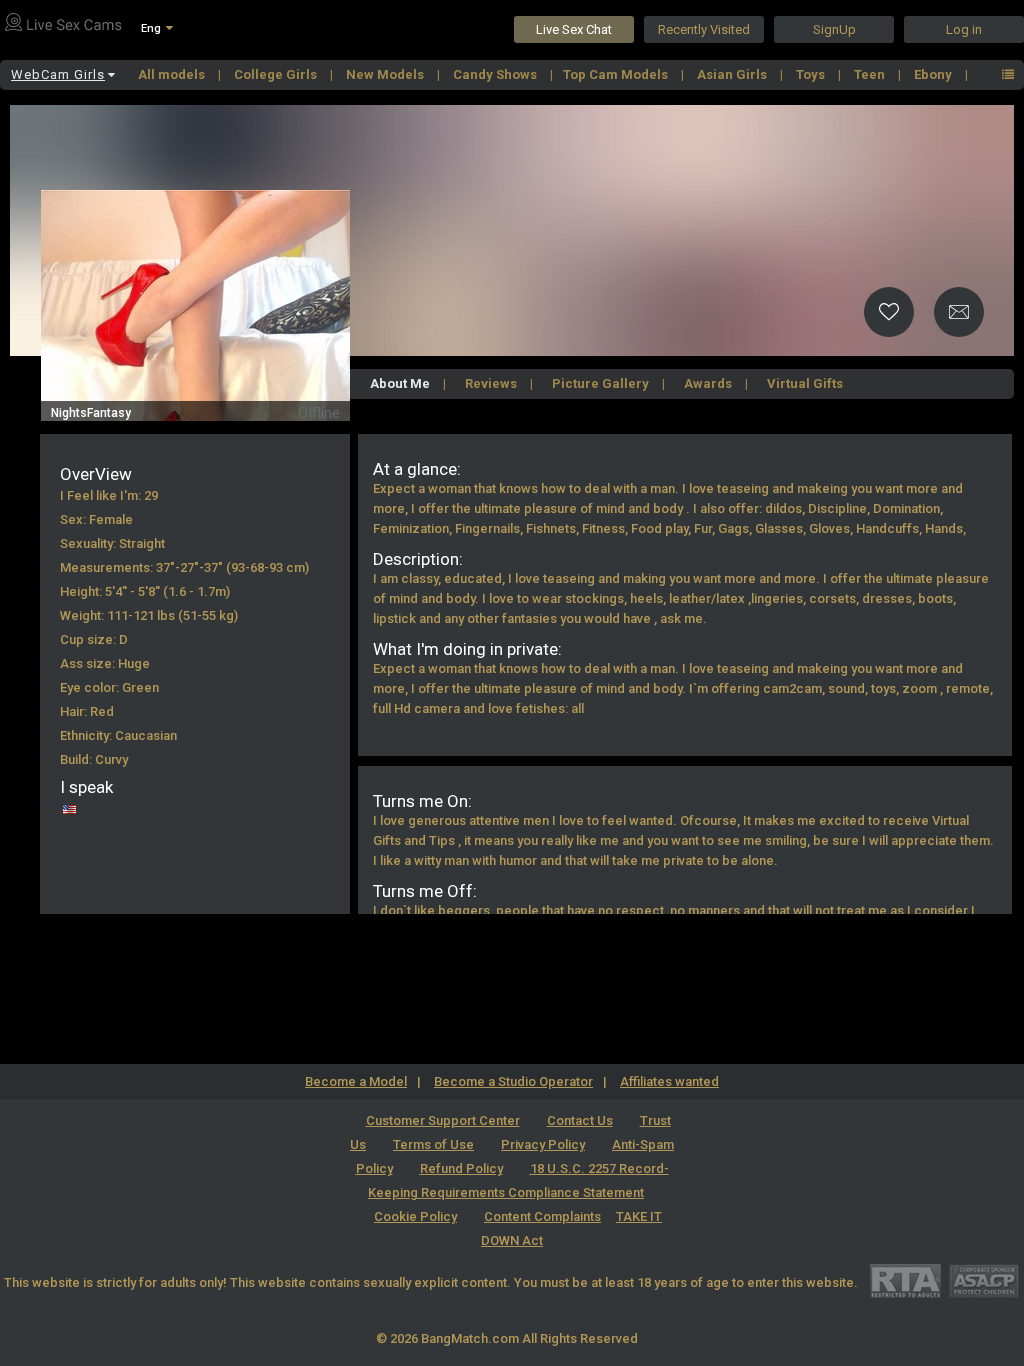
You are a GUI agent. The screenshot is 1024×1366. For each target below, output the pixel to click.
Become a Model (356, 1081)
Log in (964, 29)
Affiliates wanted (669, 1081)
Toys (812, 74)
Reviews (491, 383)
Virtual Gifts (805, 383)
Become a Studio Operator (513, 1081)
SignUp (834, 29)
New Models (386, 74)
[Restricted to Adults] (905, 1280)
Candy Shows (496, 74)
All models (173, 74)
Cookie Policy (415, 1216)
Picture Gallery (600, 383)
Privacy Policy (543, 1144)
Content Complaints (542, 1216)
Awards (708, 383)
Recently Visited (704, 29)
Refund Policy (461, 1168)
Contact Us (580, 1120)
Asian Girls (733, 74)
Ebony (934, 74)
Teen (871, 74)
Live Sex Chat (574, 29)
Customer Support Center (443, 1120)
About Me (400, 383)
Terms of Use (433, 1144)
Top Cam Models (617, 74)
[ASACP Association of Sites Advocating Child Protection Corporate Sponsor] (983, 1280)
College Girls (277, 74)
